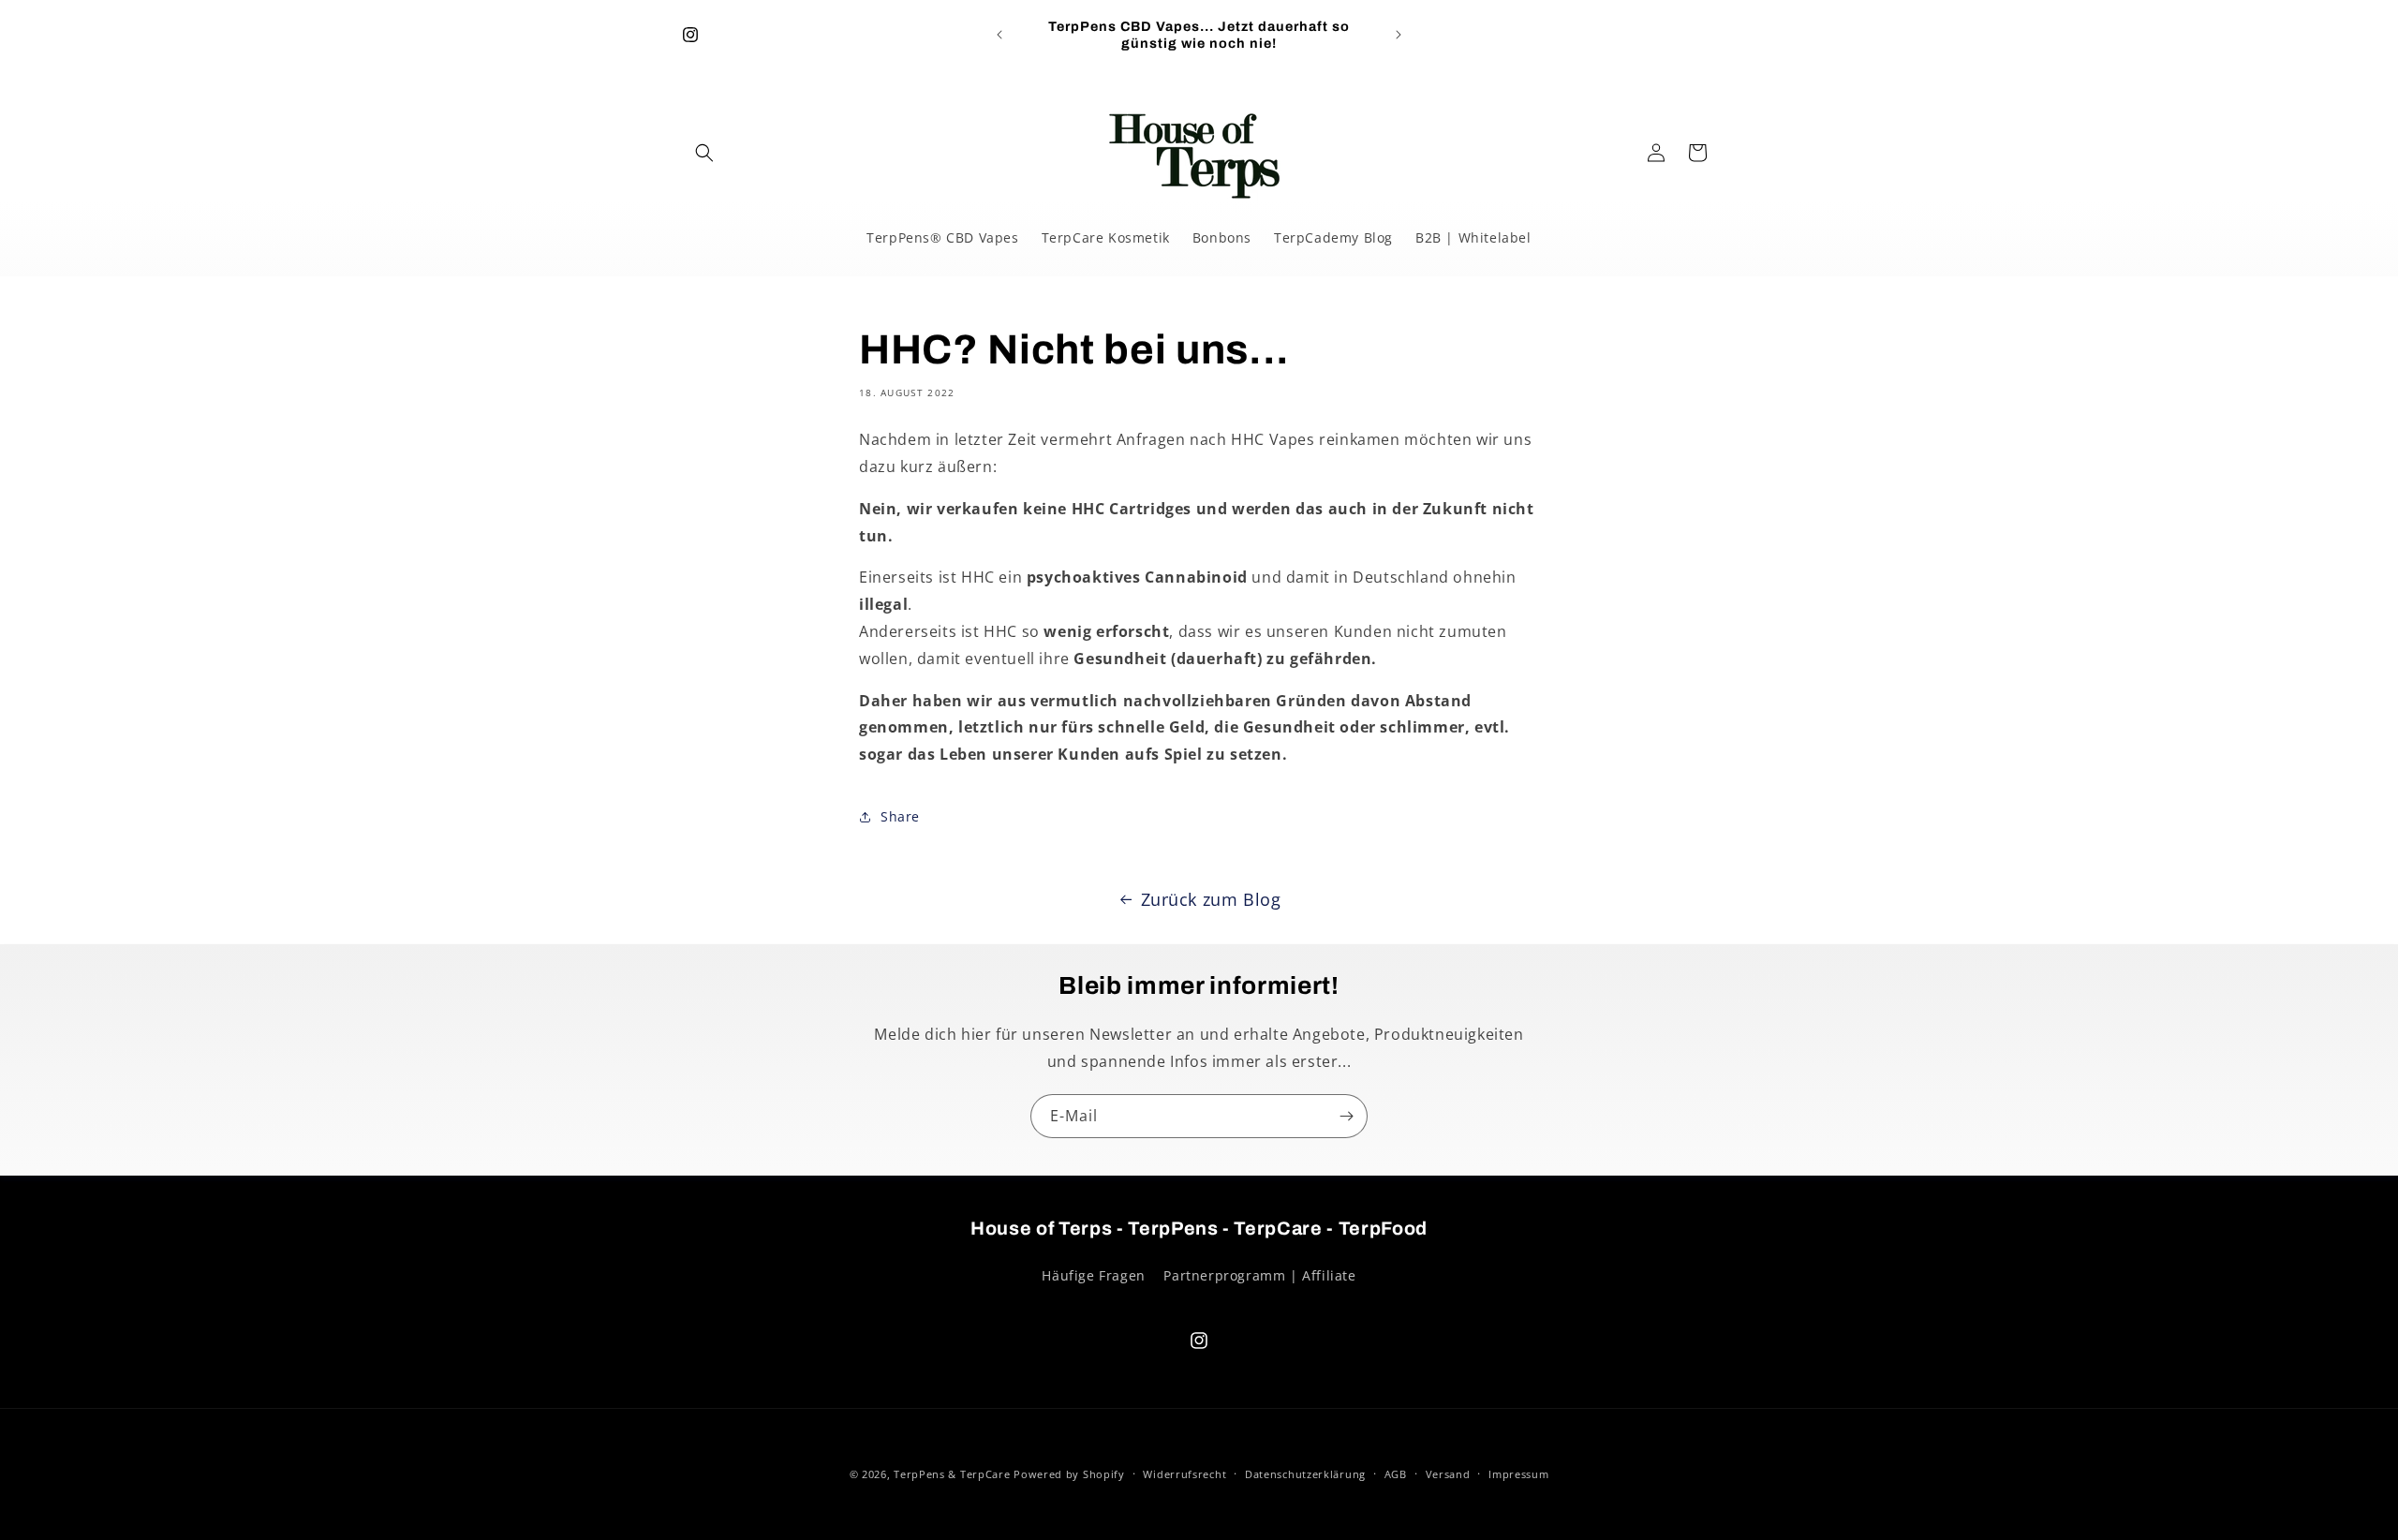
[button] (704, 153)
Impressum (1518, 1474)
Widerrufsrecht (1184, 1474)
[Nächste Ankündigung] (1399, 35)
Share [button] (900, 816)
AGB (1396, 1474)
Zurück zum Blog (1211, 899)
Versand (1448, 1474)
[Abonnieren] (1346, 1116)
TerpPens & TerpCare (952, 1474)
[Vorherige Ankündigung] (999, 35)
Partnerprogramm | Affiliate (1259, 1275)
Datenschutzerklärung (1305, 1474)
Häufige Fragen (1093, 1275)
